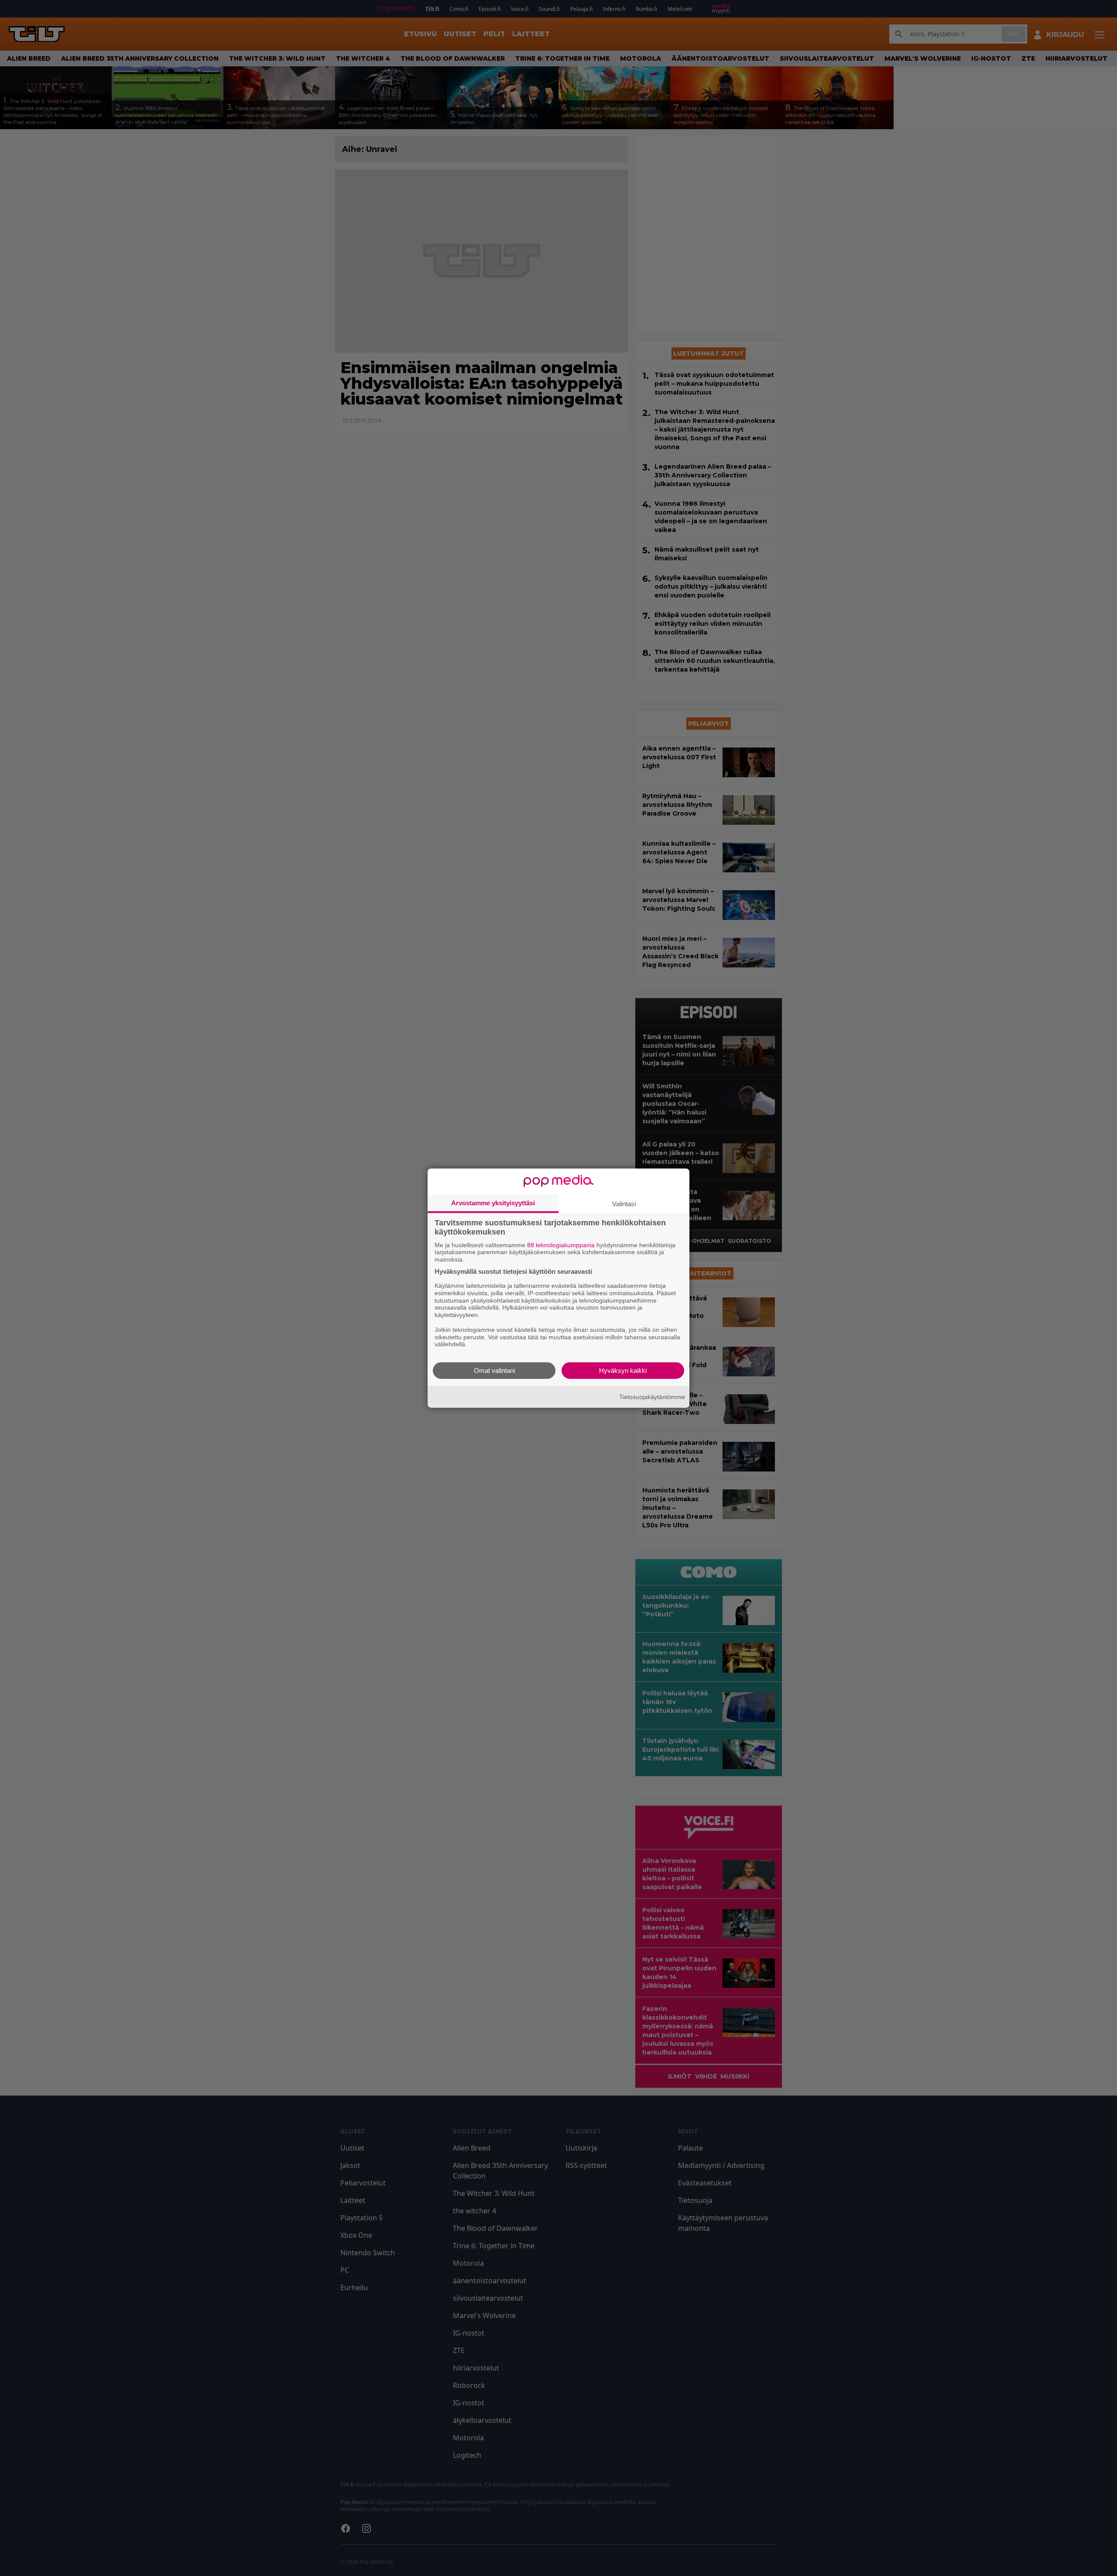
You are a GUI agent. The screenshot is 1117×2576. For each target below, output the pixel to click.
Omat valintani (494, 1370)
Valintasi (624, 1203)
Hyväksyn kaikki (623, 1370)
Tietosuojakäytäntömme (652, 1396)
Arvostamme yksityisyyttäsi (493, 1202)
